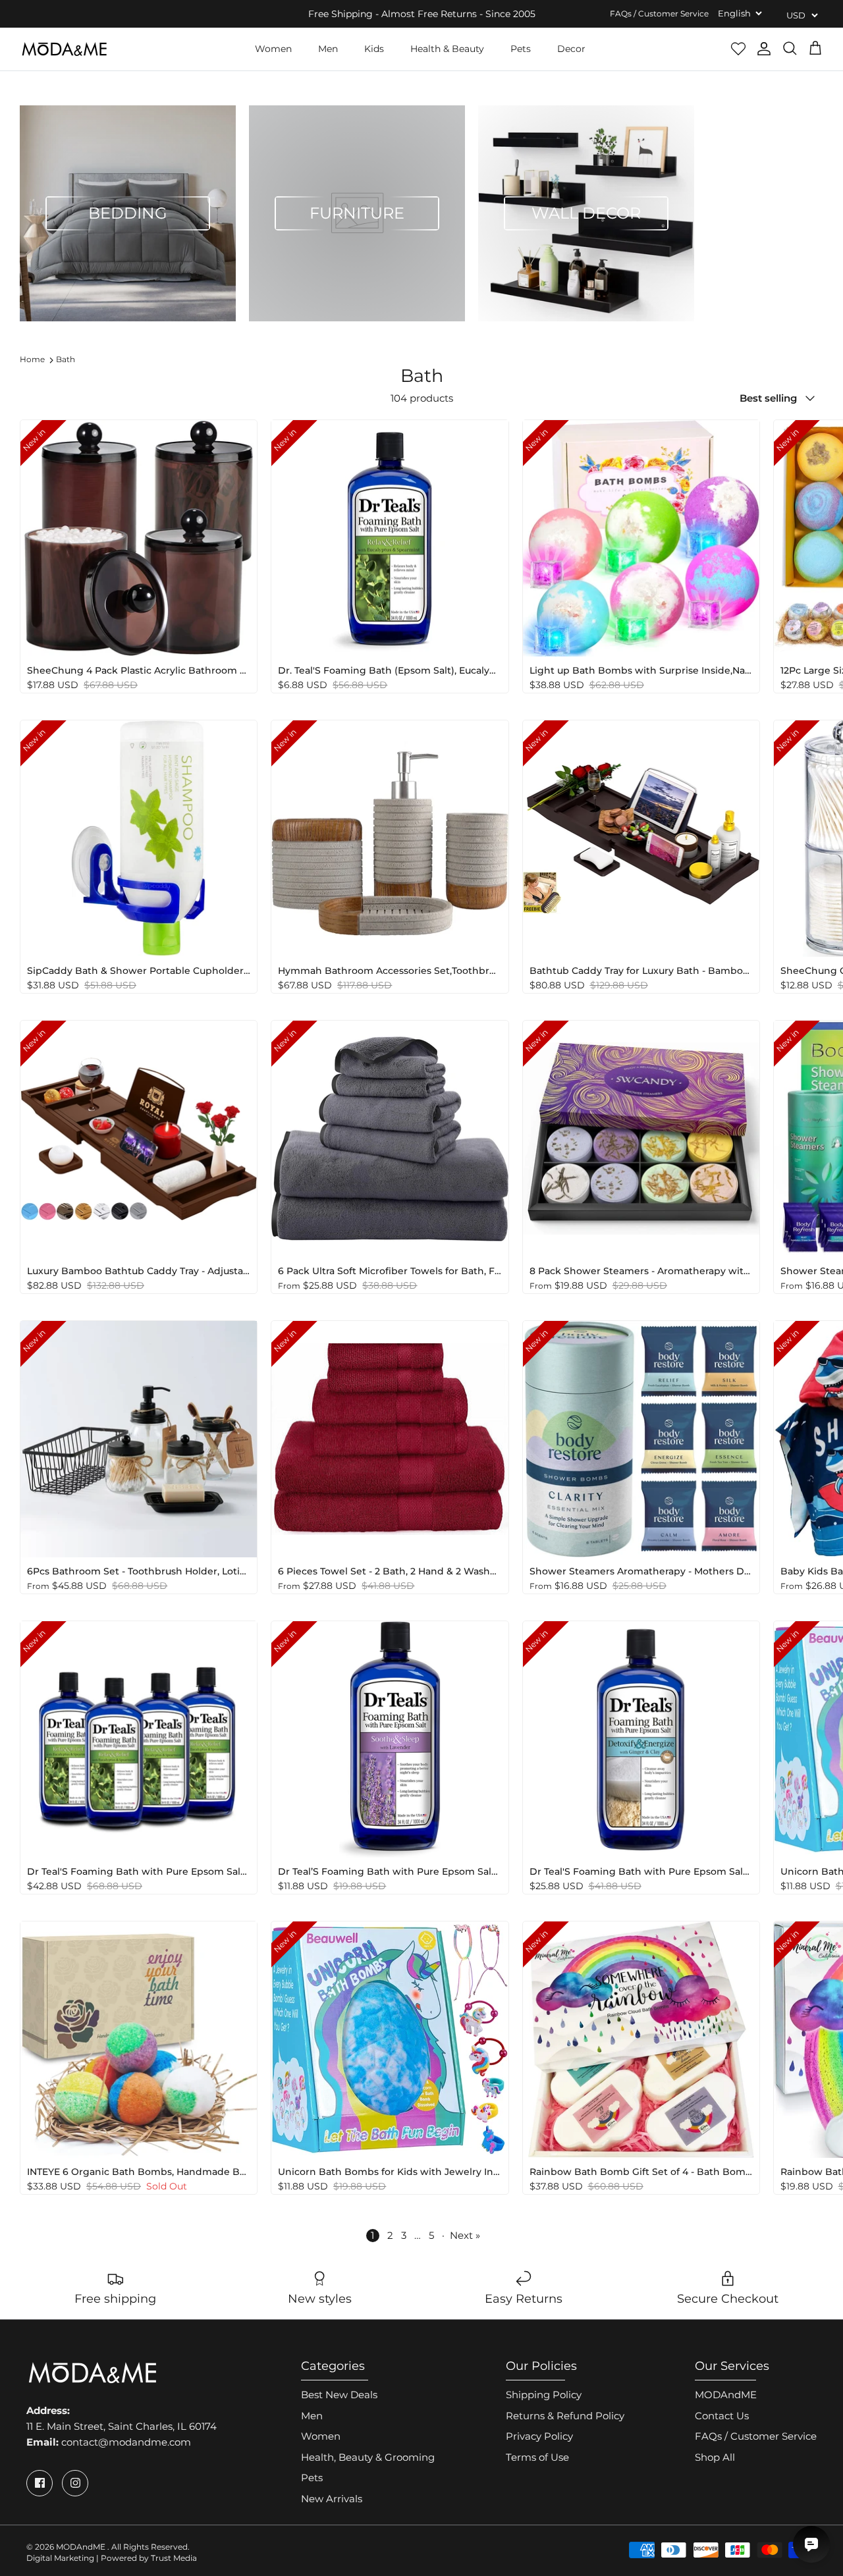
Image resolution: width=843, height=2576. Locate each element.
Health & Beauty (447, 49)
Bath (66, 359)
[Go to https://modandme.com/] (64, 49)
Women (273, 49)
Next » (465, 2235)
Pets (521, 49)
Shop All (715, 2457)
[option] (128, 213)
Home (32, 359)
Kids (374, 49)
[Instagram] (75, 2483)
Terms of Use (537, 2457)
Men (328, 49)
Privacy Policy (539, 2436)
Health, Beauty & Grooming (368, 2457)
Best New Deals (339, 2395)
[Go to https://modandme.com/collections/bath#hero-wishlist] (738, 49)
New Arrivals (332, 2499)
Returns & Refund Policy (565, 2416)
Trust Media (174, 2558)
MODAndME (726, 2395)
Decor (571, 49)
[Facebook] (40, 2483)
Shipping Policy (544, 2395)
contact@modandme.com (126, 2442)
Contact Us (722, 2416)
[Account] (764, 49)
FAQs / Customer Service (659, 13)
